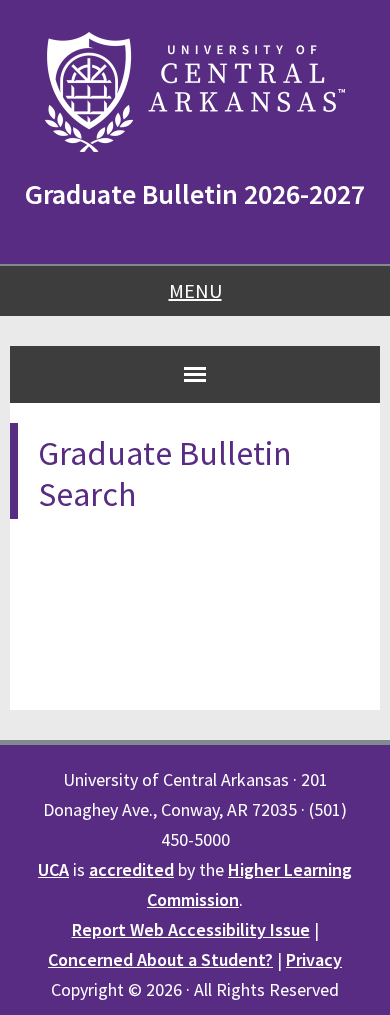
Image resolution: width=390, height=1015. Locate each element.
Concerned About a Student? (160, 959)
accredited (131, 869)
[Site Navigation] (195, 374)
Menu (195, 290)
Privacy (314, 959)
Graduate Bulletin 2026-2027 (195, 194)
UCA (53, 869)
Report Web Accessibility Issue (191, 929)
